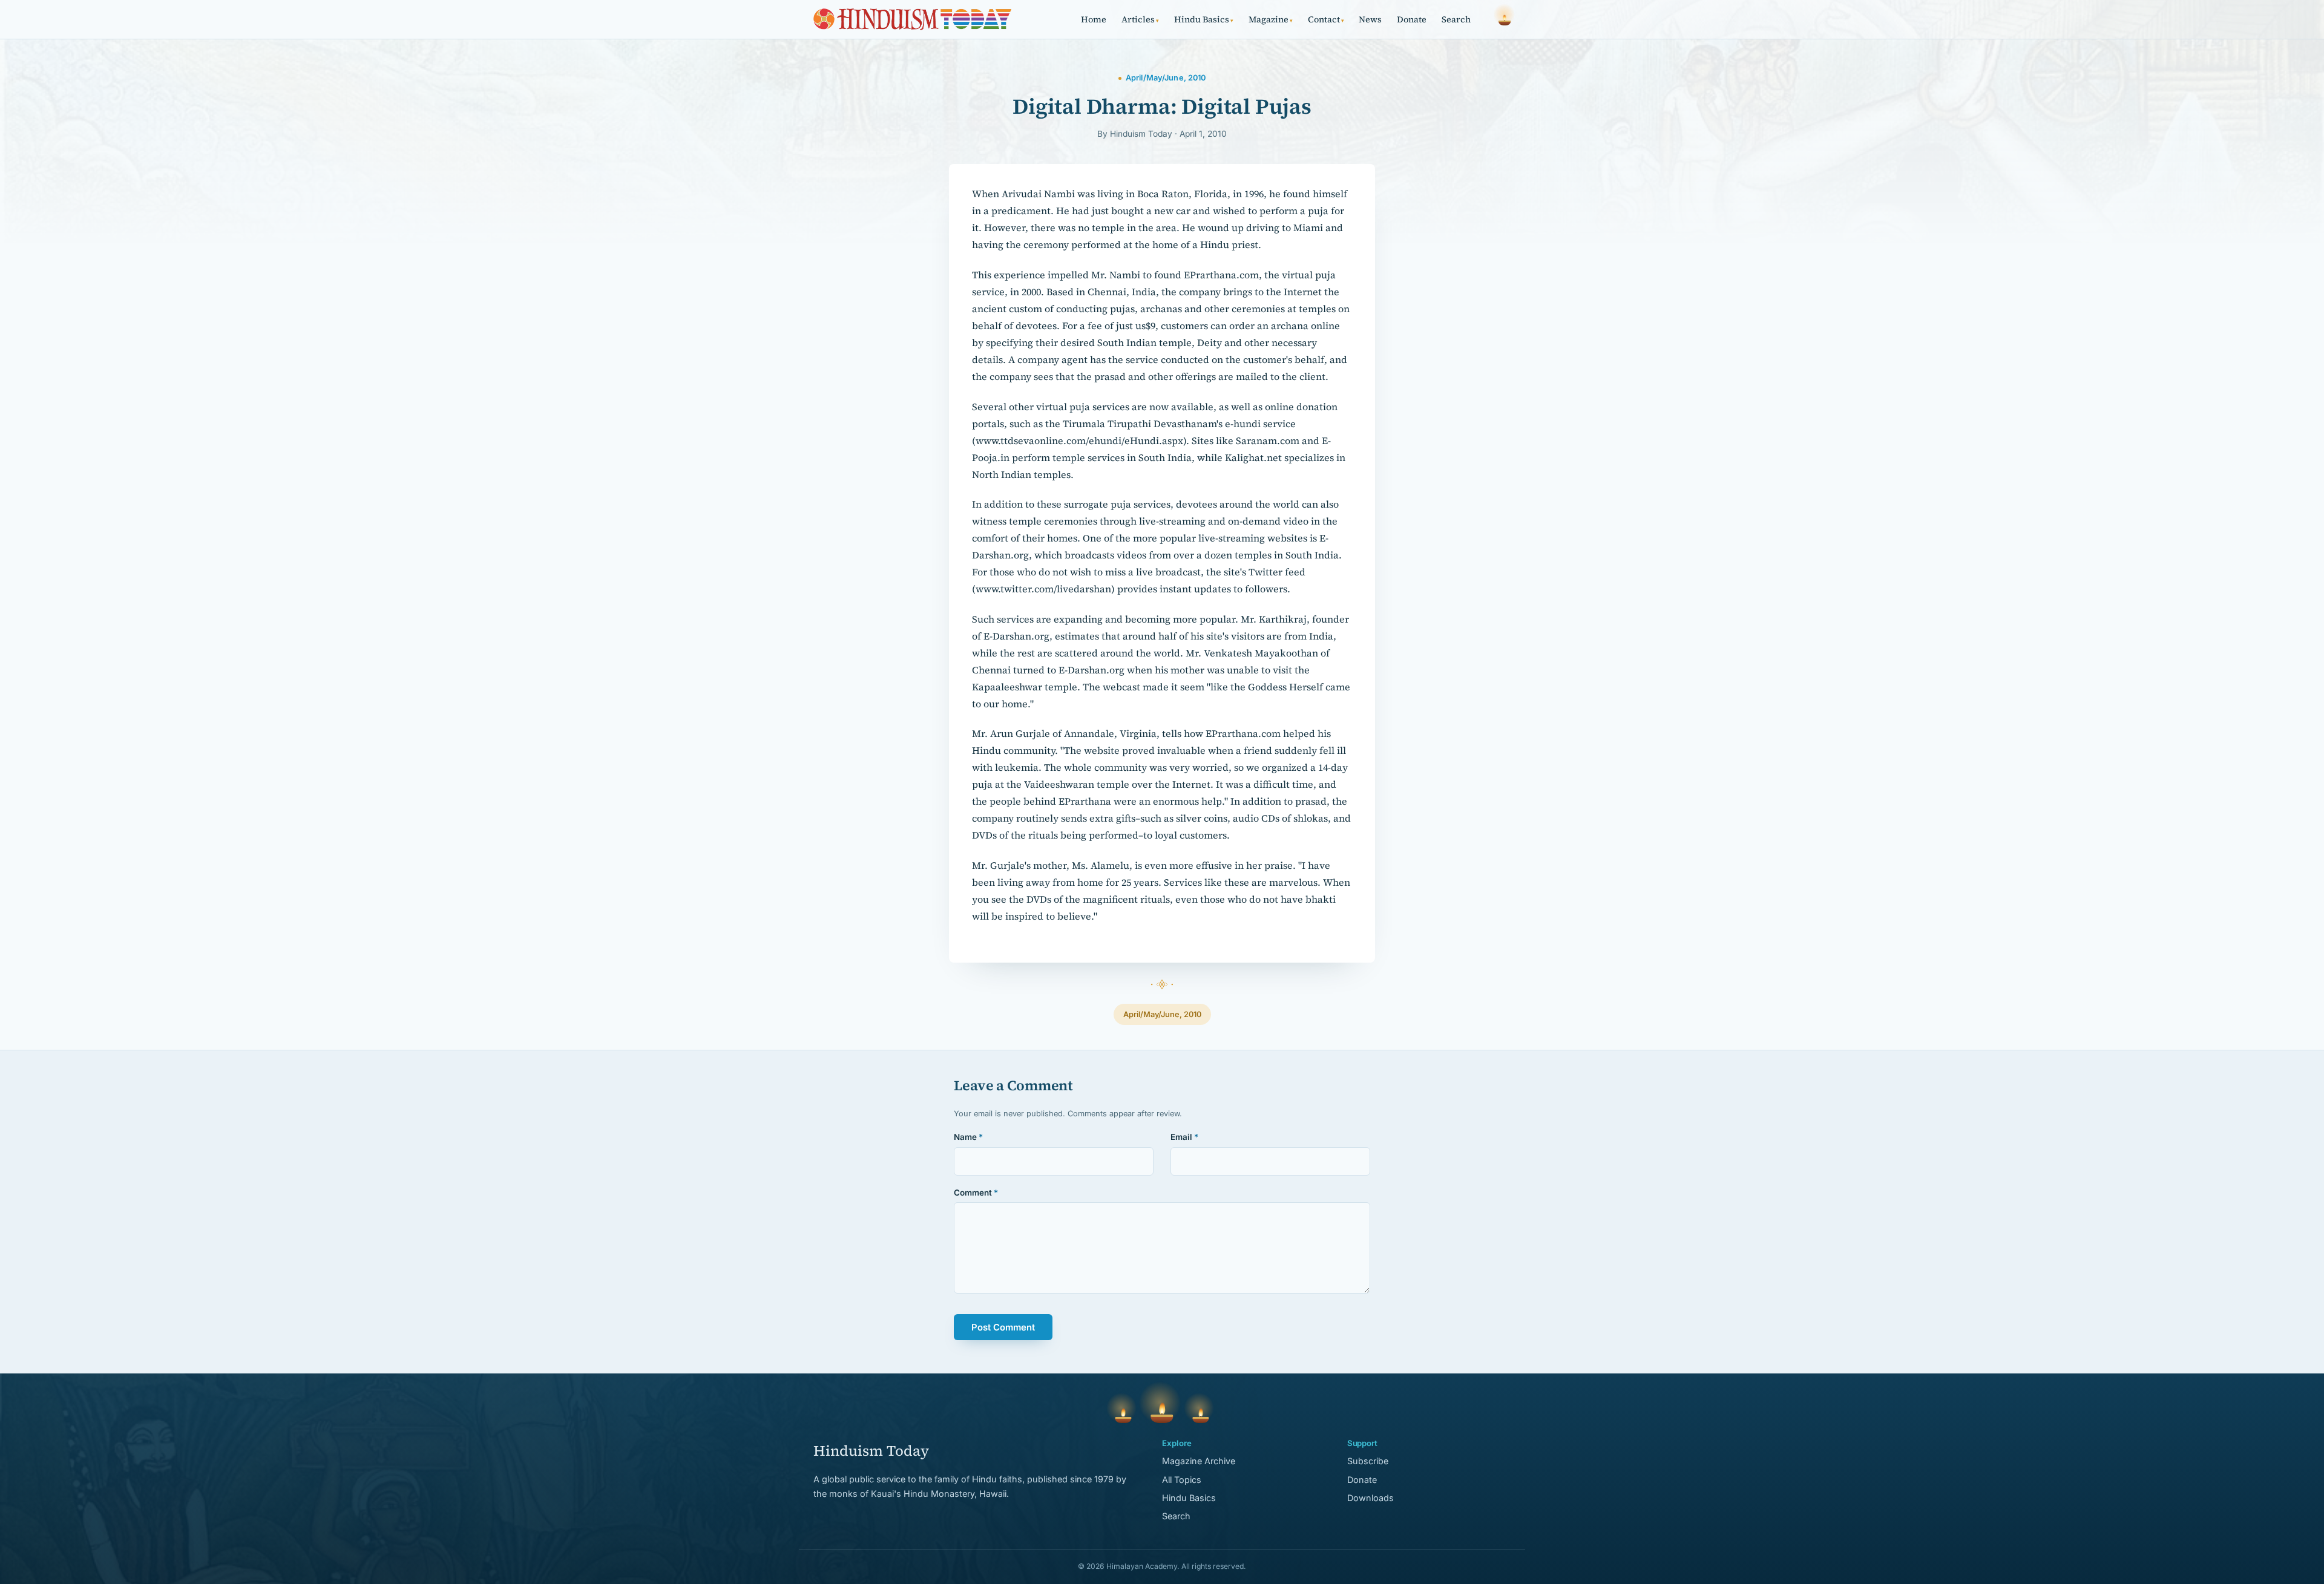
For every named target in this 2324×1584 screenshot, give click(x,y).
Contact (1326, 19)
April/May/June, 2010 (1162, 1014)
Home (1094, 19)
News (1370, 19)
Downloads (1370, 1498)
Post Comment (1003, 1327)
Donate (1412, 19)
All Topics (1182, 1480)
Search (1456, 19)
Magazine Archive (1199, 1461)
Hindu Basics (1204, 19)
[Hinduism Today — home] (912, 19)
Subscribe (1368, 1461)
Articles (1140, 19)
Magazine (1271, 19)
